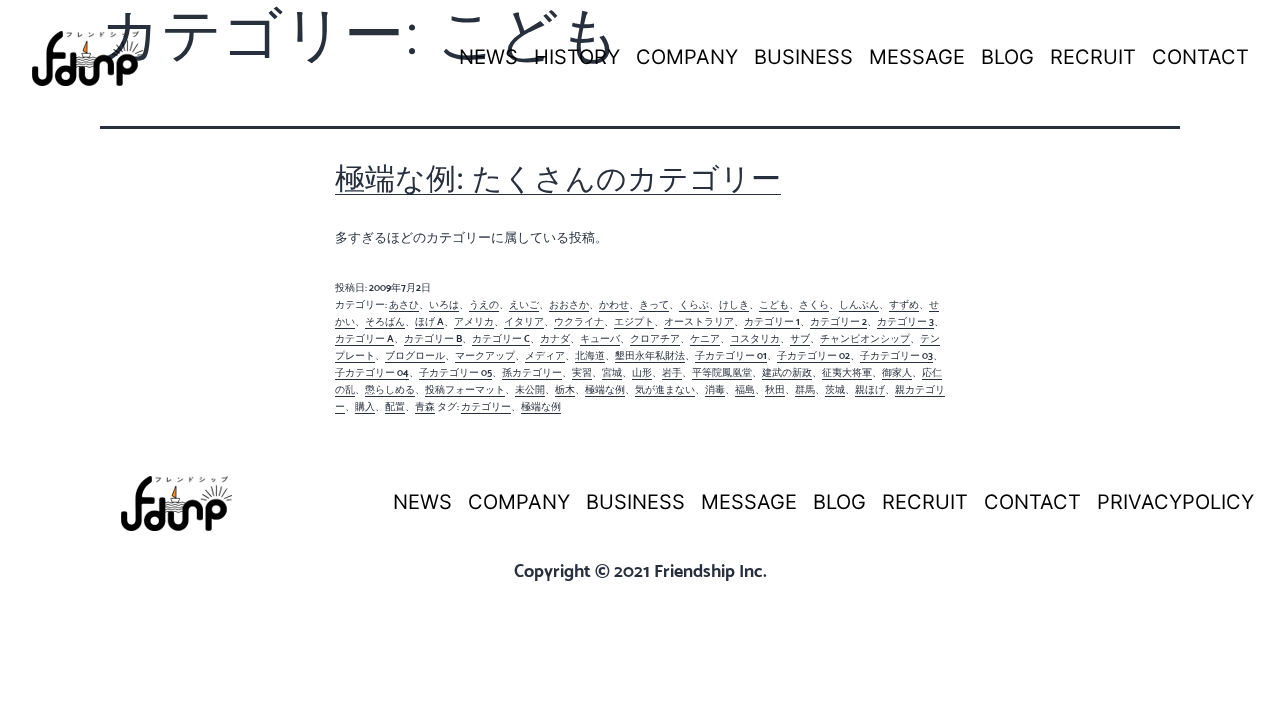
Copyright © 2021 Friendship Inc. (640, 571)
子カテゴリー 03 (896, 355)
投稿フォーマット (465, 389)
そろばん (385, 321)
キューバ (600, 338)
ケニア (705, 338)
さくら (814, 304)
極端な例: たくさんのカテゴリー (558, 178)
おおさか (569, 304)
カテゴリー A (364, 338)
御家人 (897, 372)
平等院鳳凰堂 (722, 372)
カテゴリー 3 (905, 321)
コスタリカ (755, 338)
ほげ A (429, 321)
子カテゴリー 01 (731, 355)
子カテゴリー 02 (813, 355)
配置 (395, 406)
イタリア (524, 321)
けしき (734, 304)
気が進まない (665, 389)
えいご (524, 304)
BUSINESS (803, 57)
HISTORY (577, 57)
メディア (545, 355)
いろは (444, 304)
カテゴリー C (501, 338)
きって (654, 304)
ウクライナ (579, 321)
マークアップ (485, 355)
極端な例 (605, 389)
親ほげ (870, 389)
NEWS (488, 57)
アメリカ (474, 321)
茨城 (835, 389)
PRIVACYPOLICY (1175, 502)
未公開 (530, 389)
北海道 (590, 355)
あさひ (404, 304)
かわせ (614, 304)
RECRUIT (1093, 57)
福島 (745, 389)
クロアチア (655, 338)
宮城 (612, 372)
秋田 (775, 389)
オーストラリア (699, 321)
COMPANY (687, 57)
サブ (800, 338)
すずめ (904, 304)
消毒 (715, 389)
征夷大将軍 (847, 372)
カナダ (555, 338)
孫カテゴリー (532, 372)
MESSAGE (917, 57)
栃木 (565, 389)
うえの (484, 304)
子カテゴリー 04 (372, 372)
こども (774, 304)
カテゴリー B (433, 338)
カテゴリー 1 (772, 321)
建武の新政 (787, 372)
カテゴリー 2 (838, 321)
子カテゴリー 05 (455, 372)
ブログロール (415, 355)
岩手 (672, 372)
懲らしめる (390, 389)
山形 (642, 372)
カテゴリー (486, 406)
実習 (582, 372)
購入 (365, 406)
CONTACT (1200, 57)
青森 (425, 406)
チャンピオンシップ (865, 338)
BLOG (1007, 57)
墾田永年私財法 (650, 355)
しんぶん (859, 304)
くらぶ (694, 304)
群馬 (805, 389)
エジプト (634, 321)
